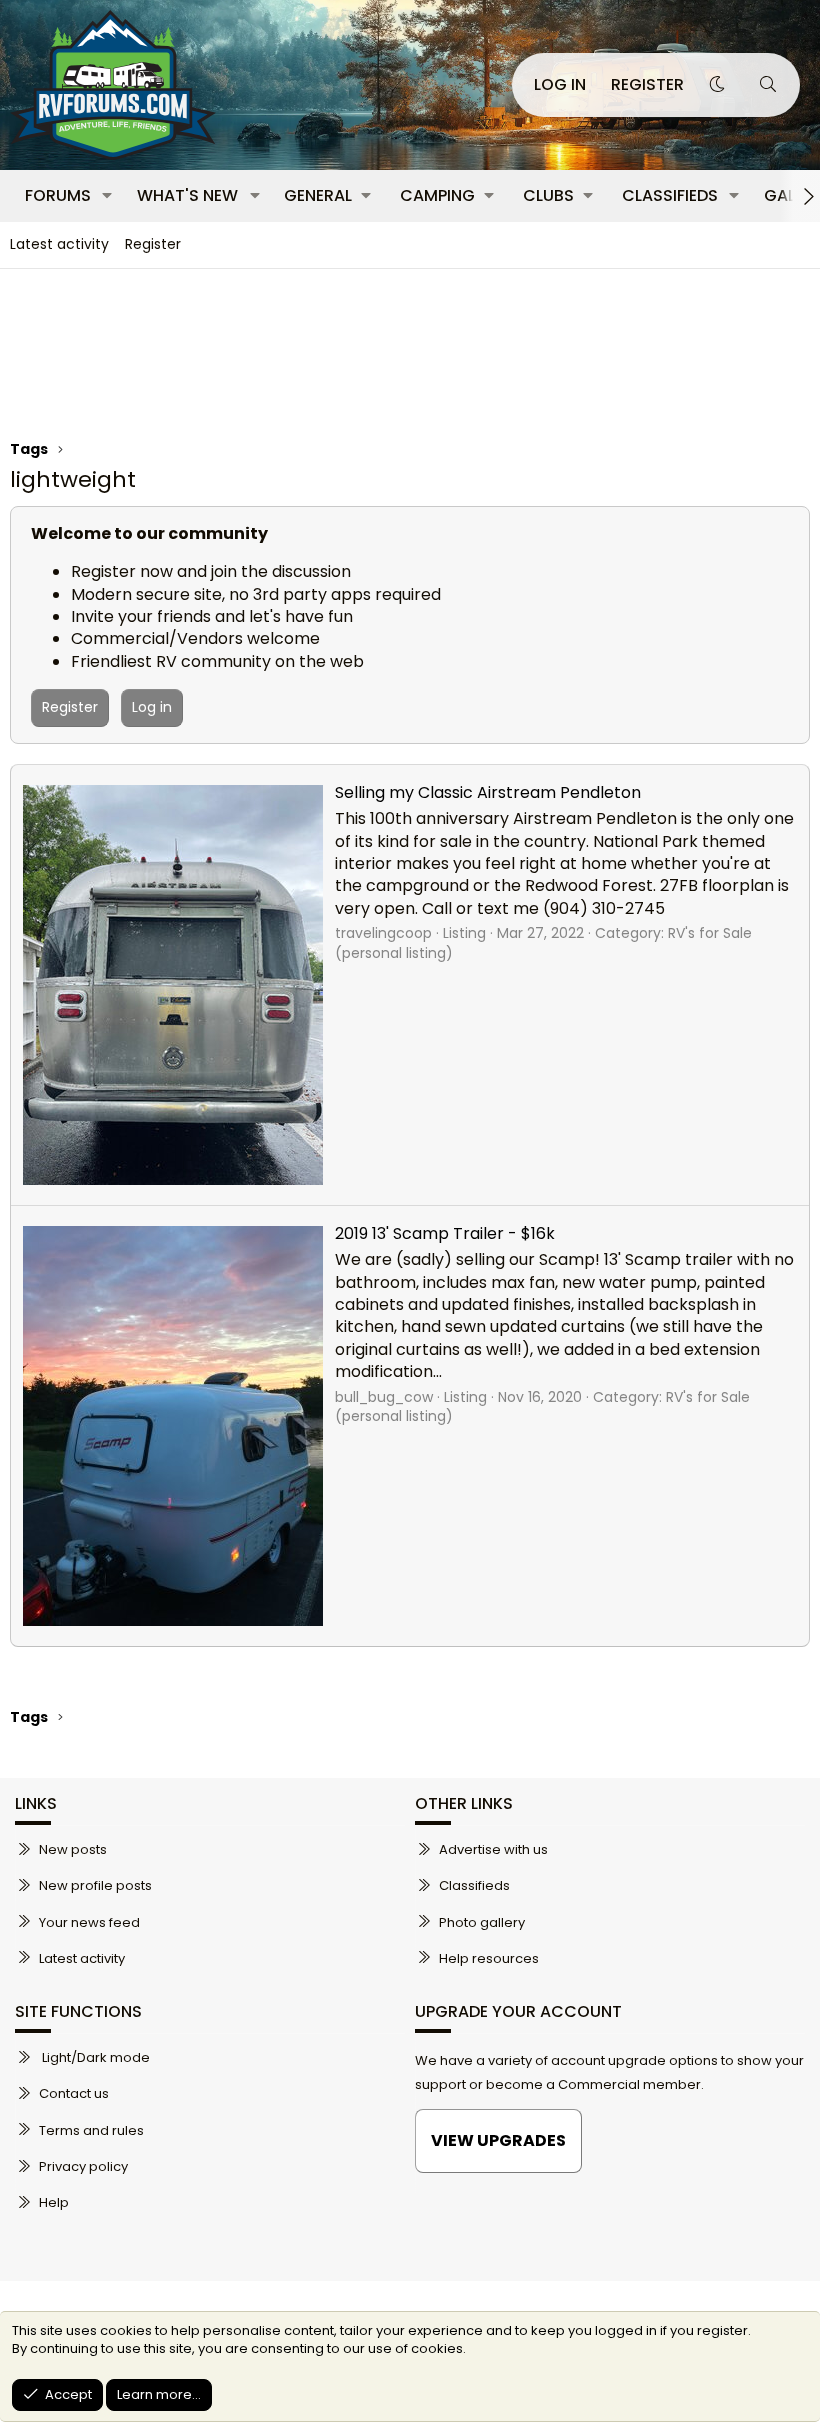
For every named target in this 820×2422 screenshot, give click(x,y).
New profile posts (95, 1885)
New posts (73, 1850)
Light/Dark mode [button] (94, 2058)
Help (54, 2202)
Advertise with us (493, 1850)
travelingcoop (383, 933)
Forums (58, 195)
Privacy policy (83, 2166)
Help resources (489, 1958)
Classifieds (670, 195)
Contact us (74, 2093)
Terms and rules (91, 2130)
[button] (107, 196)
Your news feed (89, 1922)
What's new (187, 195)
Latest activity (59, 244)
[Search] (767, 85)
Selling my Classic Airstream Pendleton (488, 792)
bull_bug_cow (384, 1397)
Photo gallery (482, 1922)
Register (153, 244)
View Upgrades (498, 2140)
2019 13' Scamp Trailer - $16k (445, 1233)
